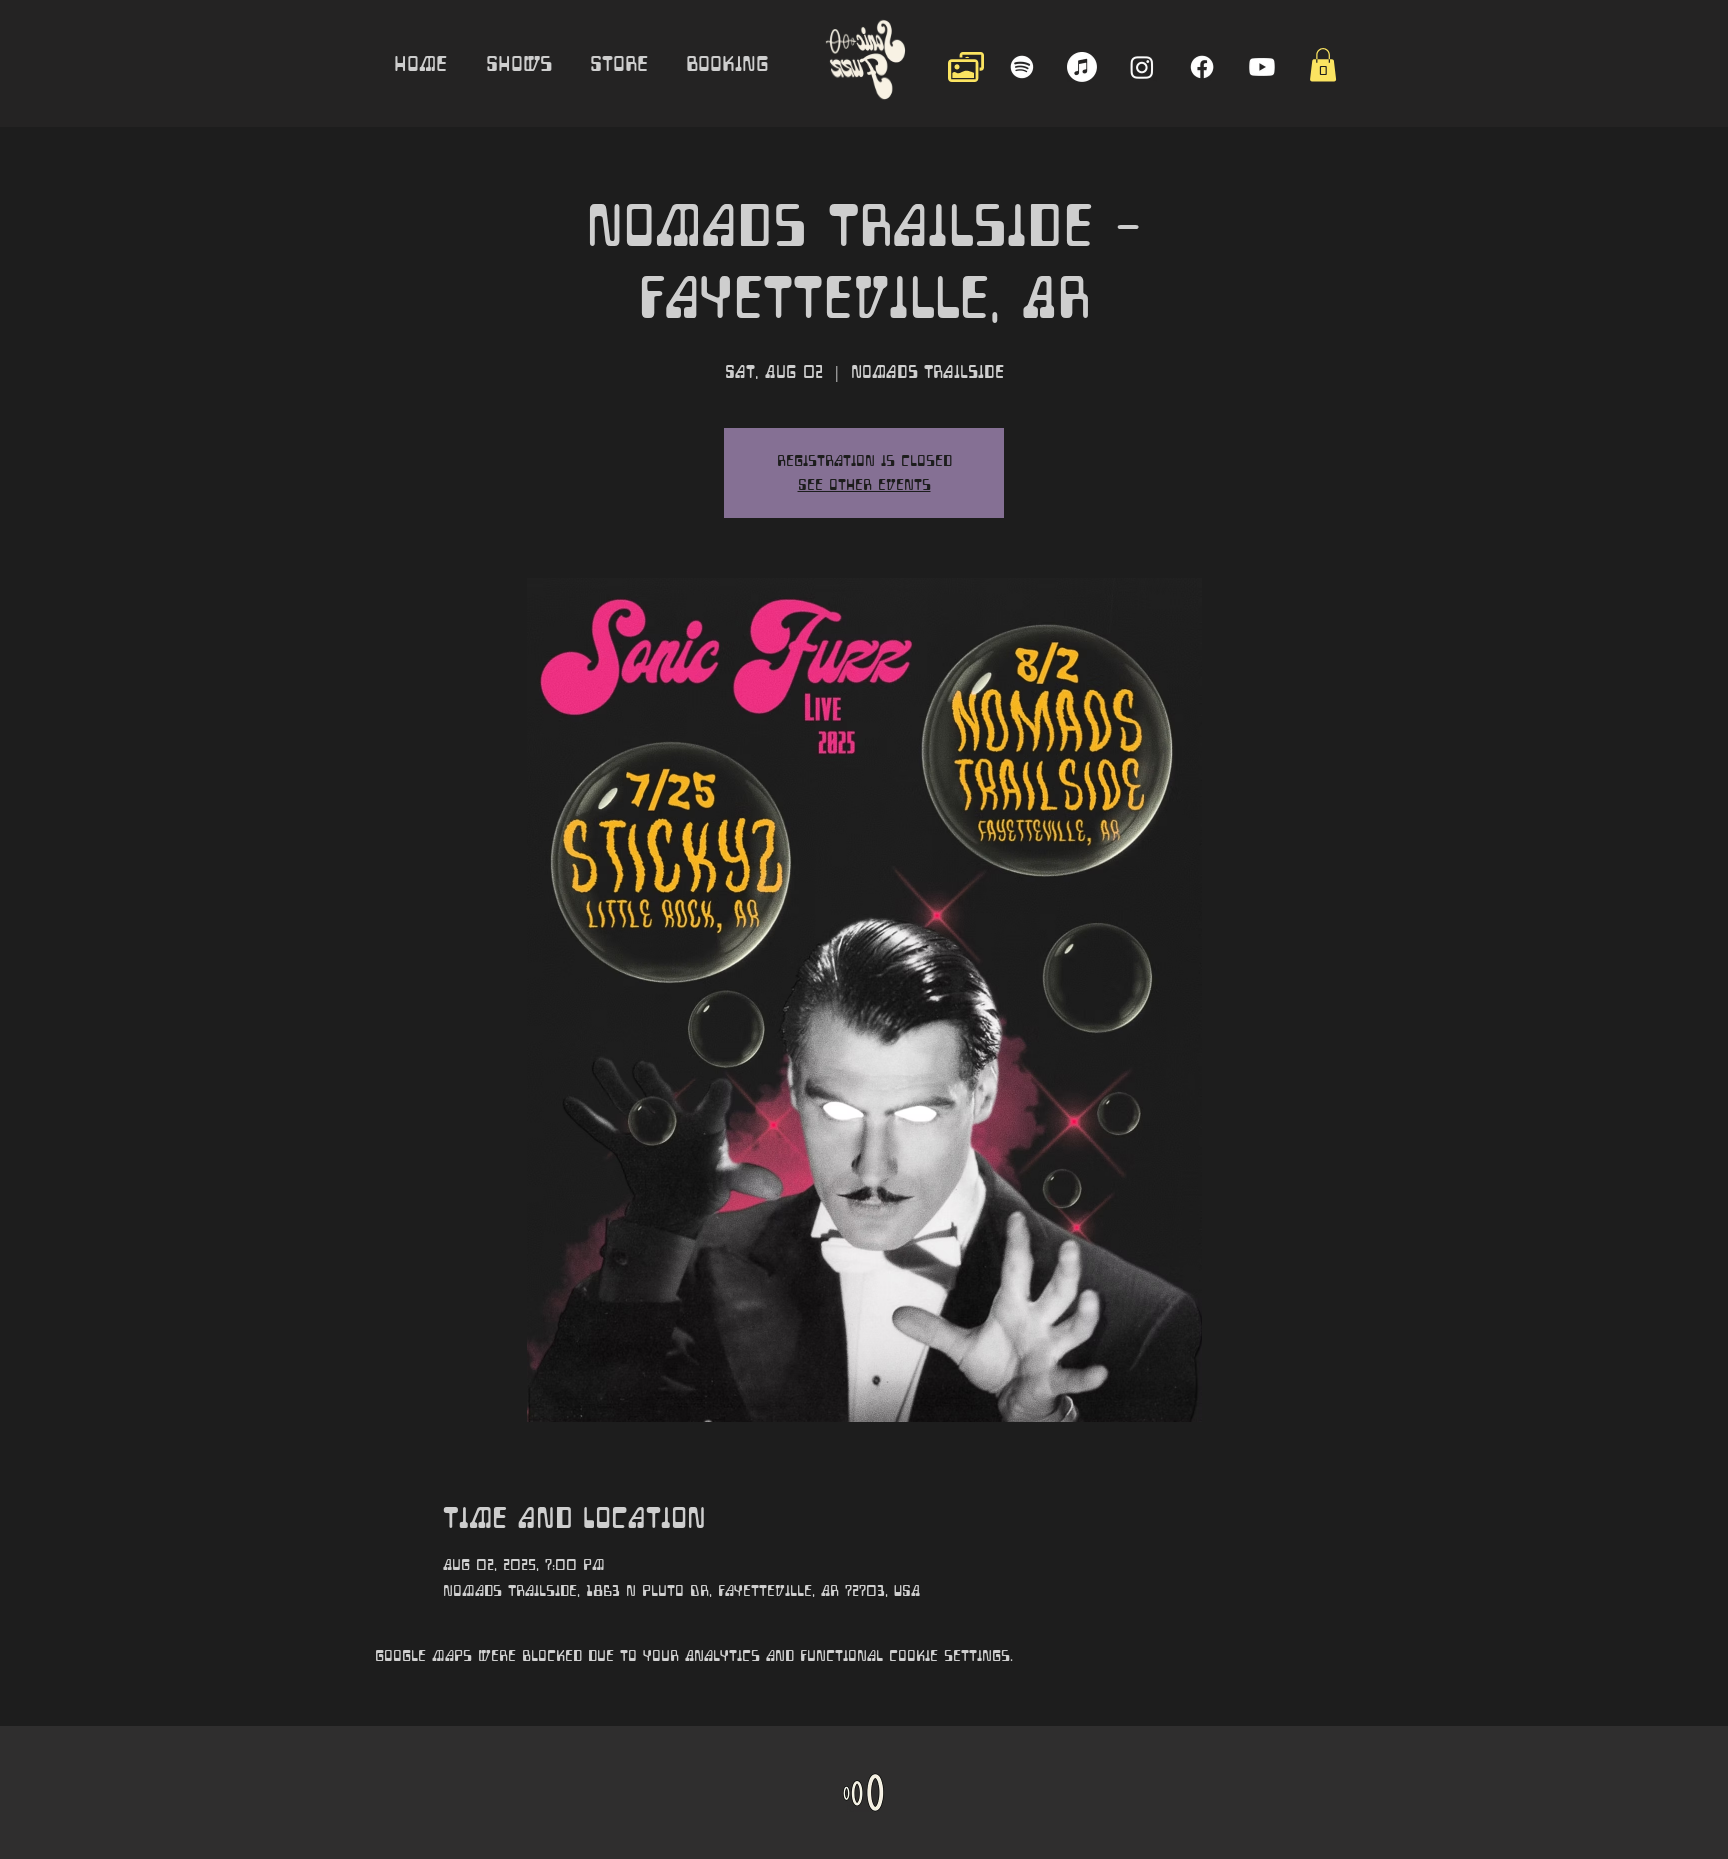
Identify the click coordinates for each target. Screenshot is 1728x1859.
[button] (1323, 64)
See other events (864, 485)
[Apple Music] (1082, 67)
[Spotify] (1022, 67)
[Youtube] (1262, 67)
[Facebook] (1202, 67)
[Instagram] (1142, 67)
